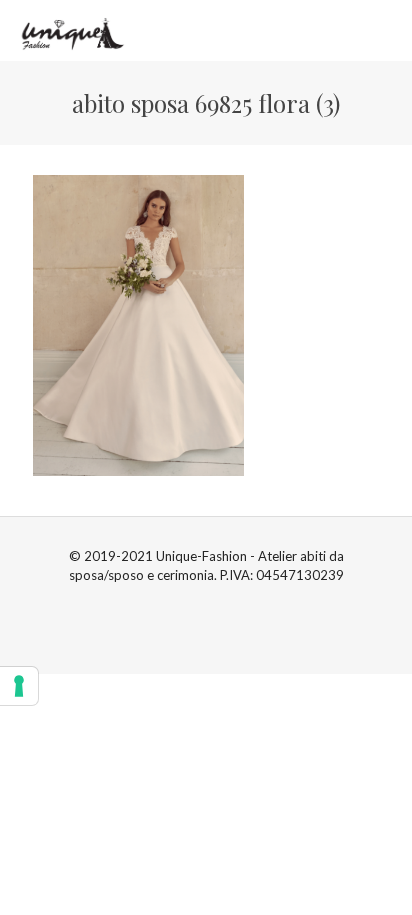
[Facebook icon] (195, 603)
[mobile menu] (385, 30)
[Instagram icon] (216, 603)
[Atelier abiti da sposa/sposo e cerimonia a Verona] (70, 30)
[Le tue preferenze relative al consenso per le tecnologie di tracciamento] (19, 686)
